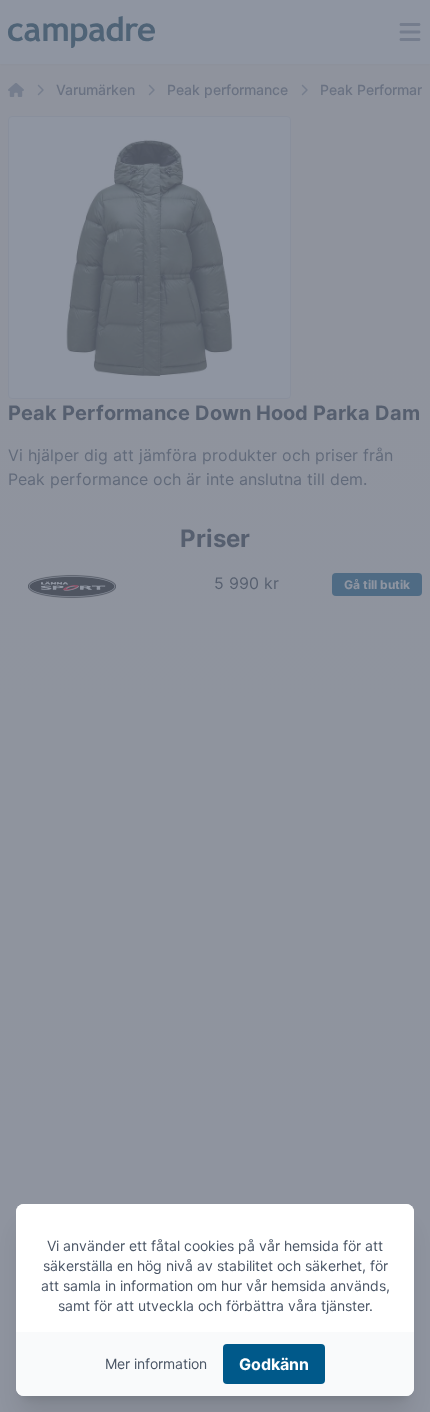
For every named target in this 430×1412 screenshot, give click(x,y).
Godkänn (274, 1364)
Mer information (156, 1363)
